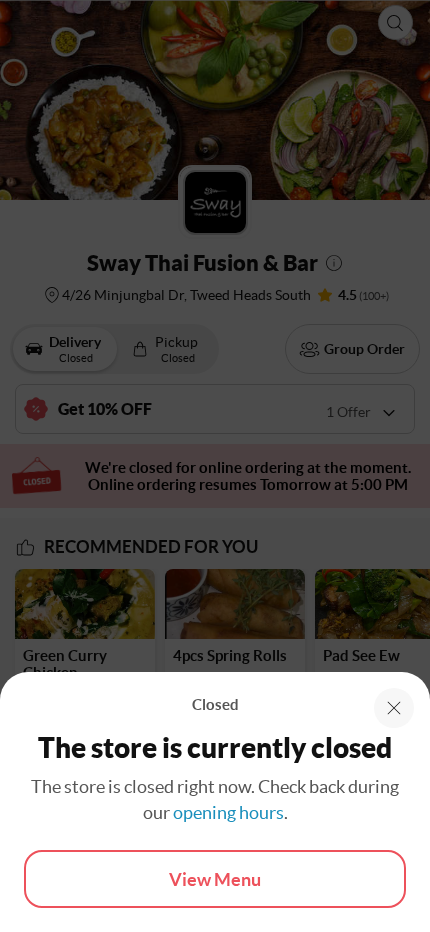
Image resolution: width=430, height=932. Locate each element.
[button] (394, 708)
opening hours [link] (228, 812)
